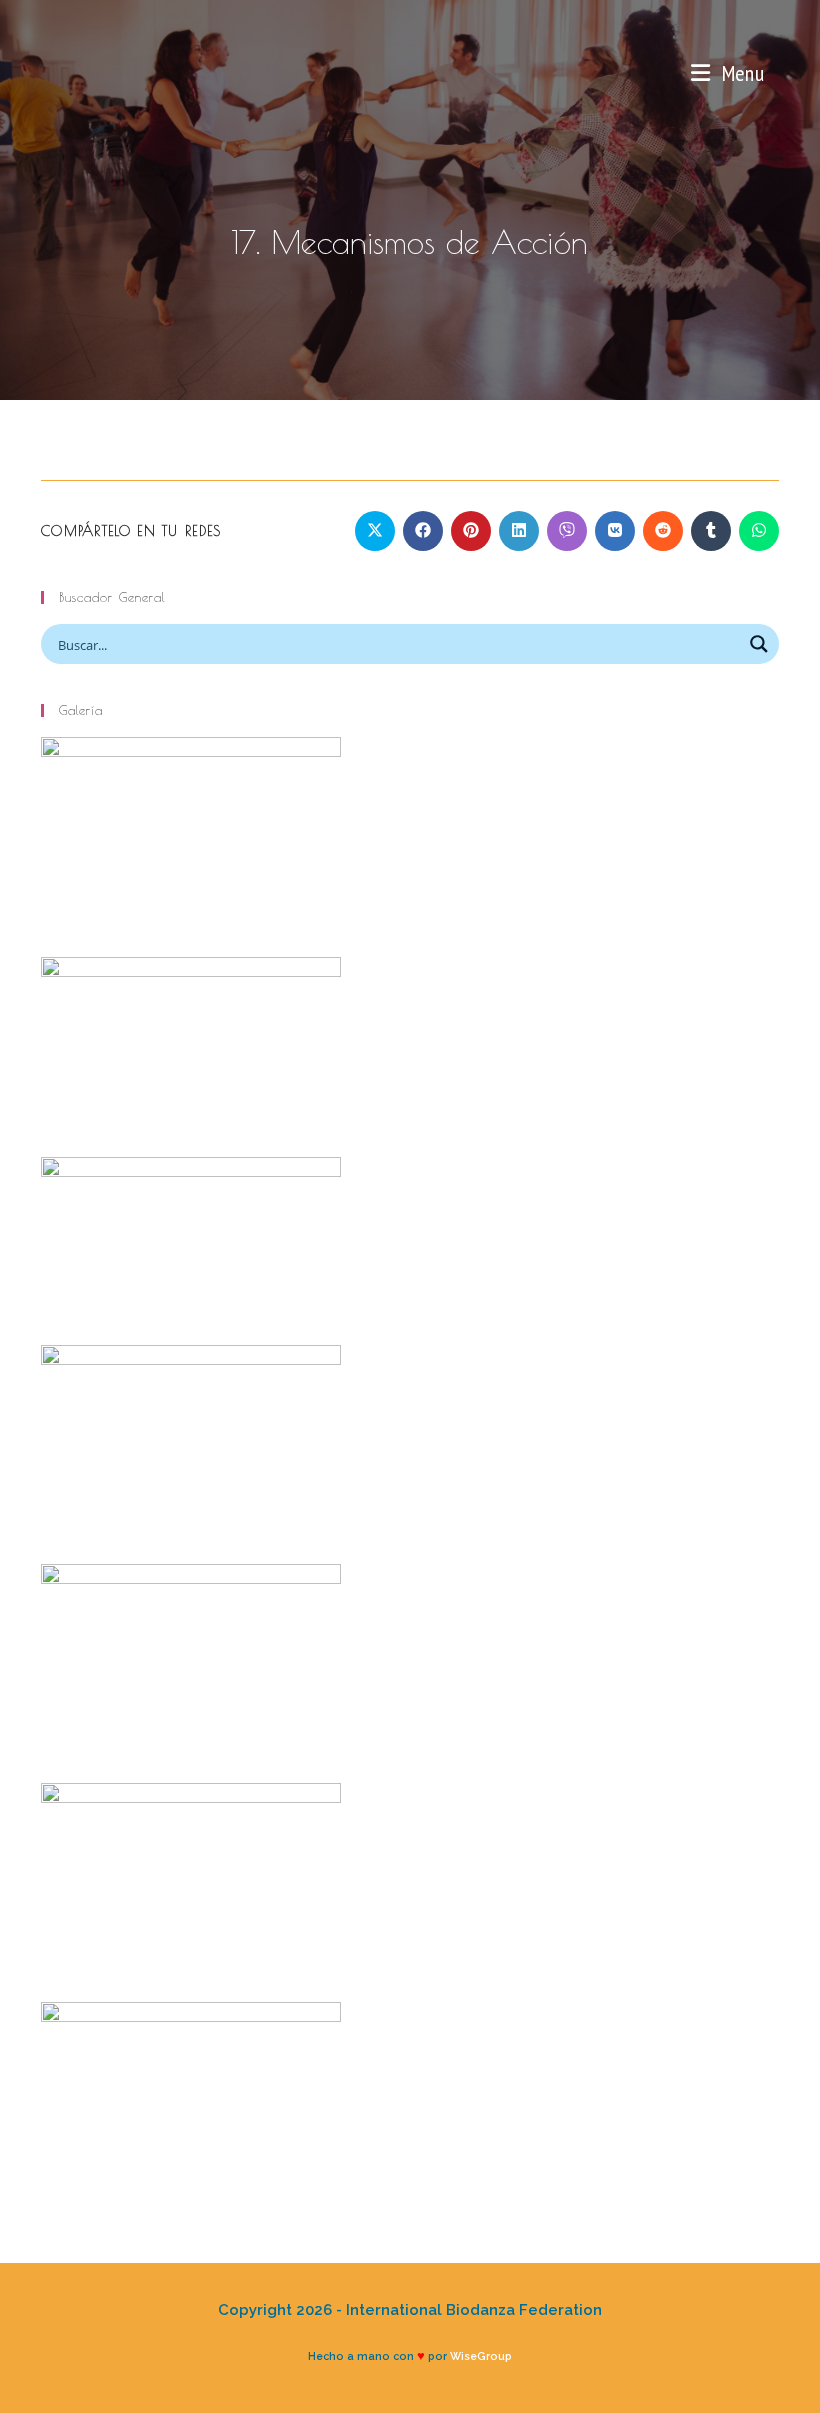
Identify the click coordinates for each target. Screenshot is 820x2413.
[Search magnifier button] (759, 644)
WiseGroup (481, 2356)
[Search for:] (771, 73)
